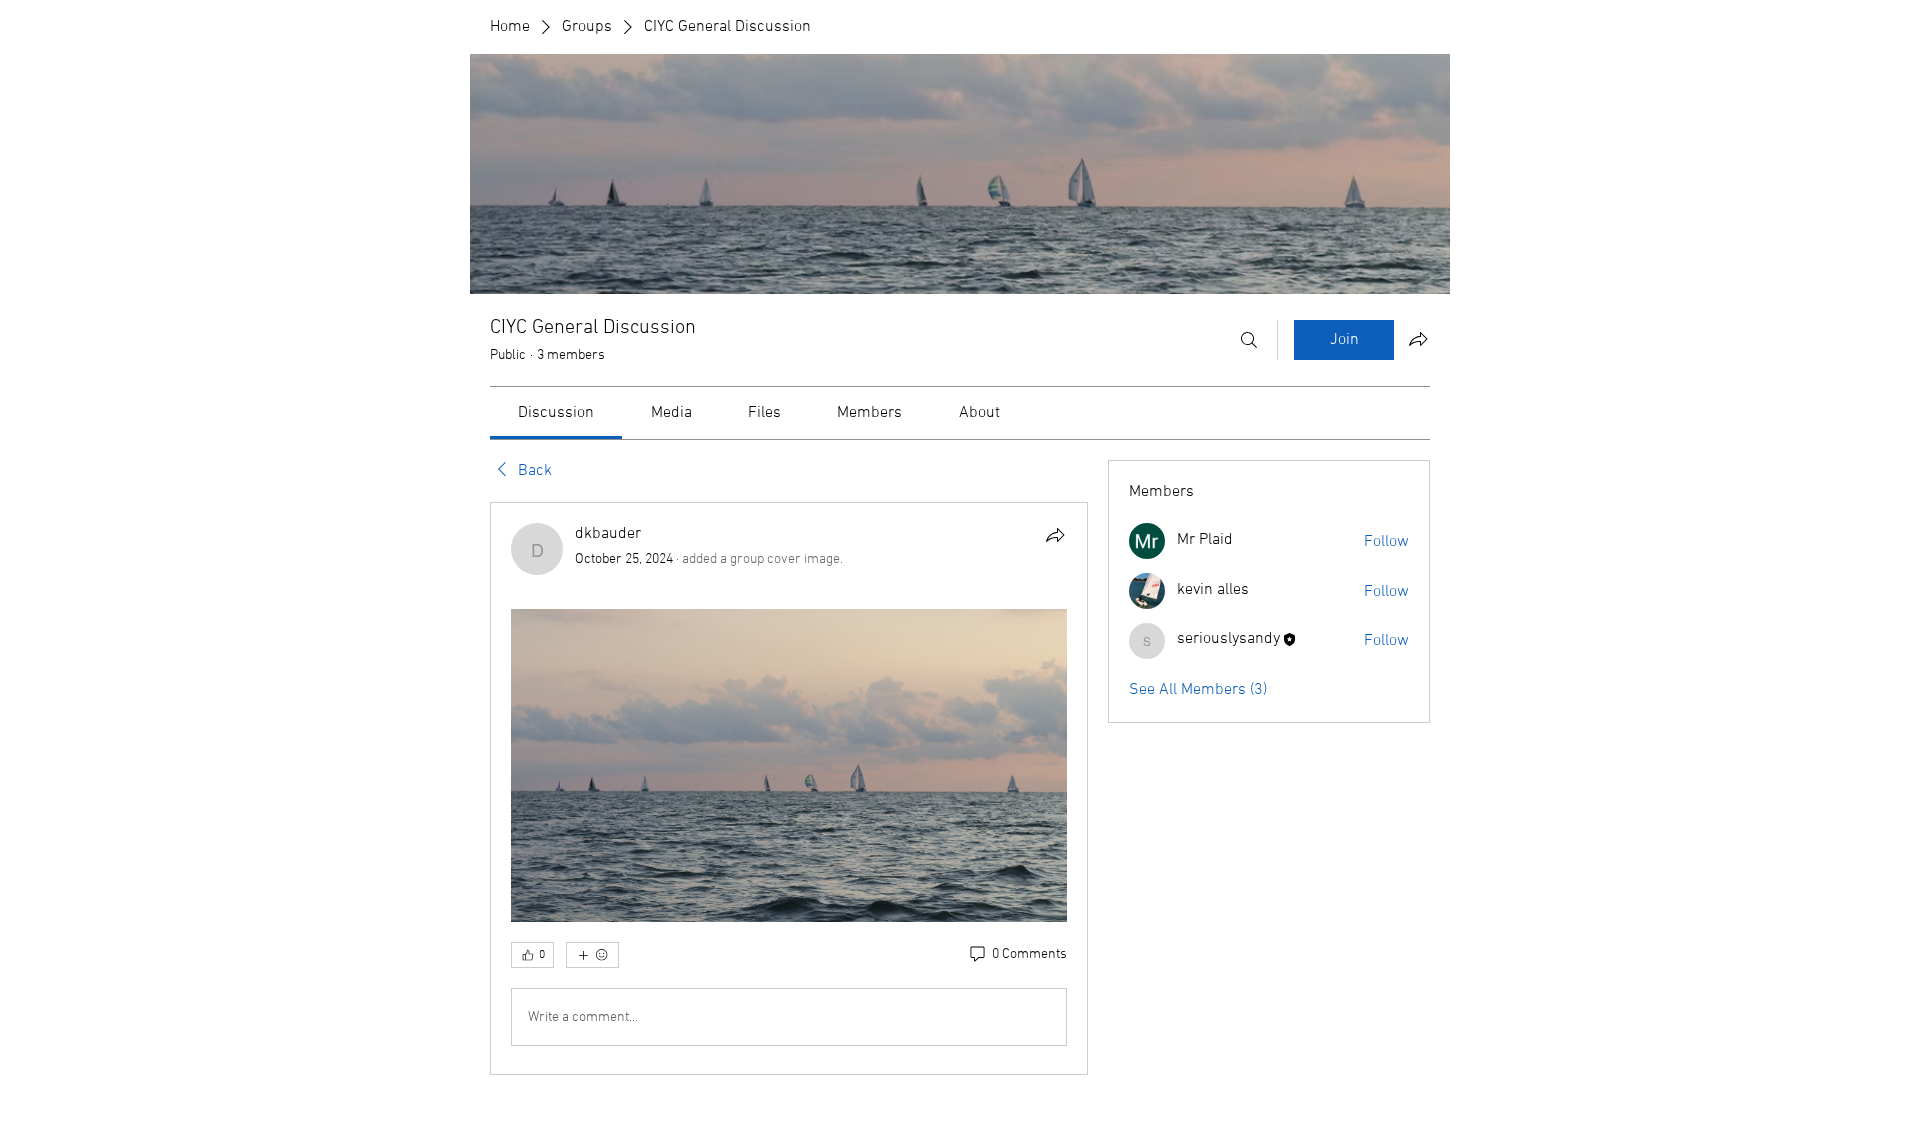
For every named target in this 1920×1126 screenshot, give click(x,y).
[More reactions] (592, 955)
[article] (789, 788)
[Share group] (1418, 339)
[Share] (1055, 535)
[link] (556, 413)
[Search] (1249, 340)
